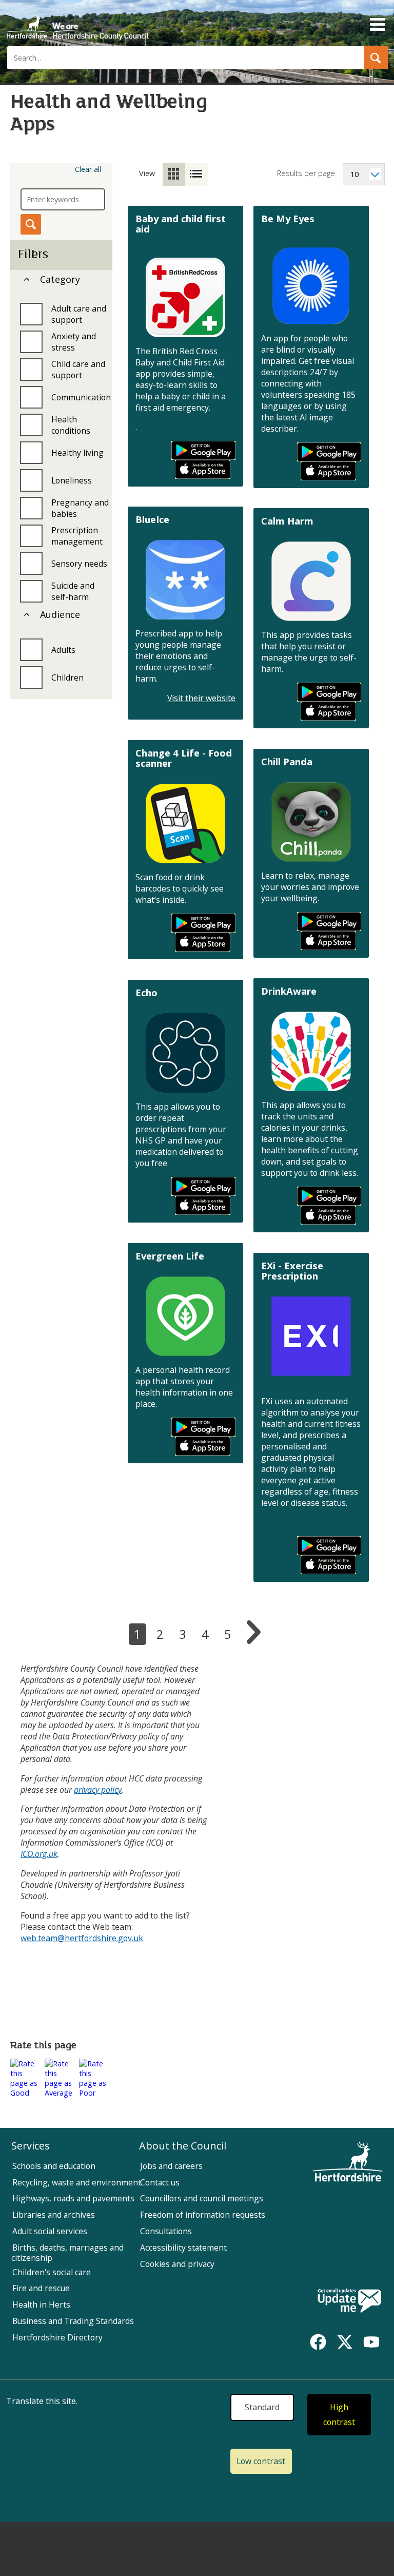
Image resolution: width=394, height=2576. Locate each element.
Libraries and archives (54, 2215)
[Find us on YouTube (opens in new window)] (371, 2342)
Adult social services (50, 2231)
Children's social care (52, 2272)
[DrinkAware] (311, 1051)
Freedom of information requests (203, 2215)
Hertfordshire (77, 23)
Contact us (160, 2182)
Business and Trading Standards (73, 2321)
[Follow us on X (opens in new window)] (345, 2342)
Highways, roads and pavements (73, 2198)
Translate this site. (42, 2401)
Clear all (88, 169)
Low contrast (261, 2461)
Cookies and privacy (177, 2264)
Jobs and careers (171, 2166)
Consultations (166, 2231)
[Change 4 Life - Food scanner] (185, 824)
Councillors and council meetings (202, 2198)
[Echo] (185, 1053)
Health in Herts (41, 2304)
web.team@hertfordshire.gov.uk (82, 1938)
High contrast (339, 2415)
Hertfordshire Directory (57, 2337)
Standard (262, 2407)
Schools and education (54, 2166)
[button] (376, 58)
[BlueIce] (185, 580)
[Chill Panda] (311, 822)
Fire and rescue (41, 2288)
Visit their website (201, 698)
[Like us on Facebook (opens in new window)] (318, 2342)
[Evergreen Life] (185, 1316)
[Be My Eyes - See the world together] (311, 286)
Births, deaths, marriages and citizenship (67, 2253)
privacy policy (98, 1790)
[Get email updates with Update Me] (349, 2301)
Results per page (306, 173)
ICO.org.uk (39, 1854)
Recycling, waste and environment (77, 2182)
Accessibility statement (183, 2248)
